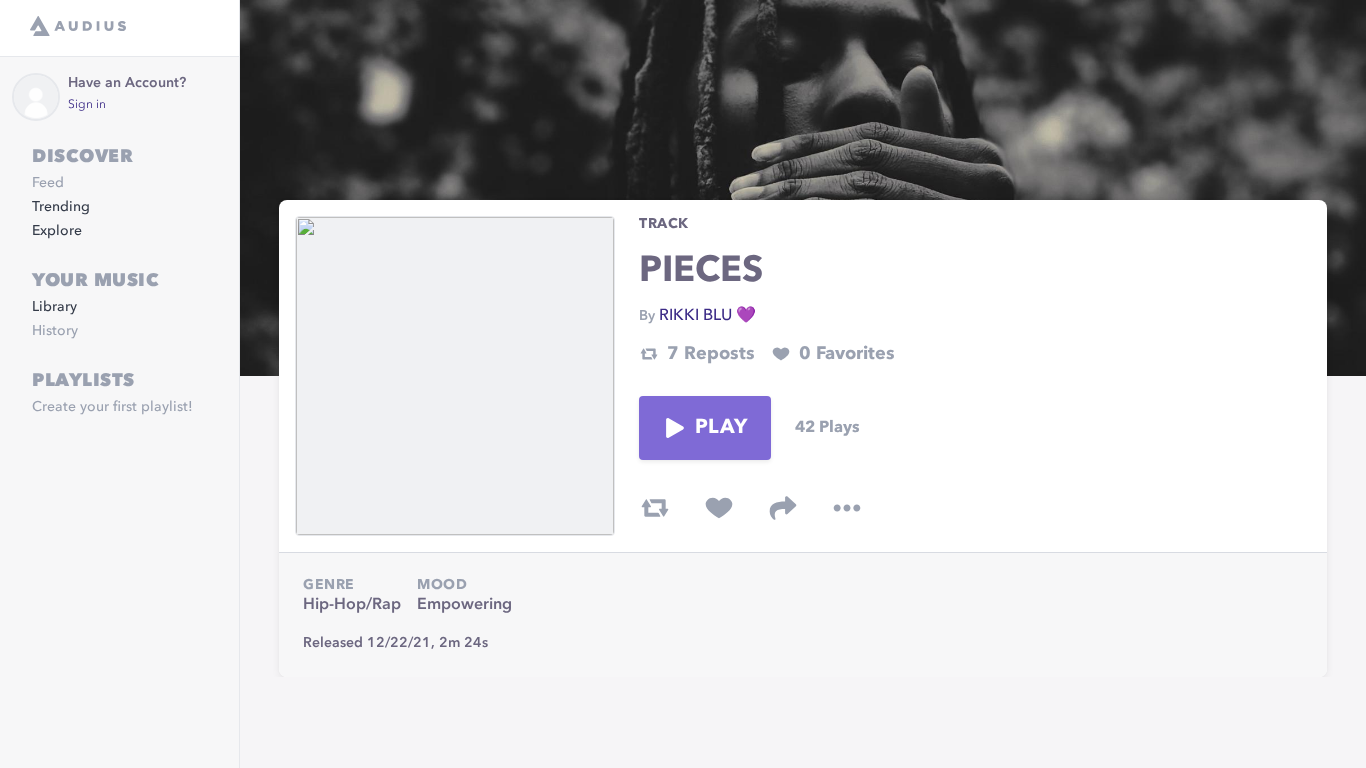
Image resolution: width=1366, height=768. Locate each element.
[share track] (783, 508)
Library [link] (54, 307)
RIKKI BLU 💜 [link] (707, 316)
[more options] (847, 508)
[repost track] (655, 508)
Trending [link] (61, 207)
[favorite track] (719, 508)
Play (721, 428)
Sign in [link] (87, 105)
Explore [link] (57, 231)
